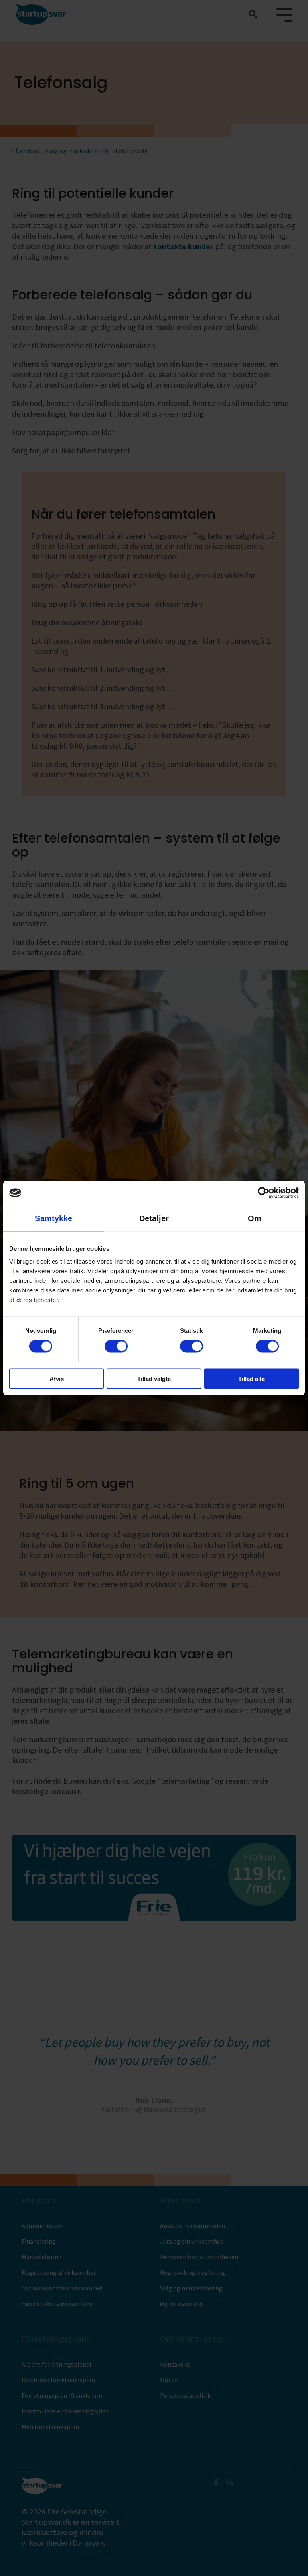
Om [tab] (255, 1218)
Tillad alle (251, 1378)
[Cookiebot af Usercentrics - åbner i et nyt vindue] (264, 1193)
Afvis (57, 1378)
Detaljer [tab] (154, 1218)
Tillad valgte (154, 1378)
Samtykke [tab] (54, 1218)
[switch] (116, 1346)
